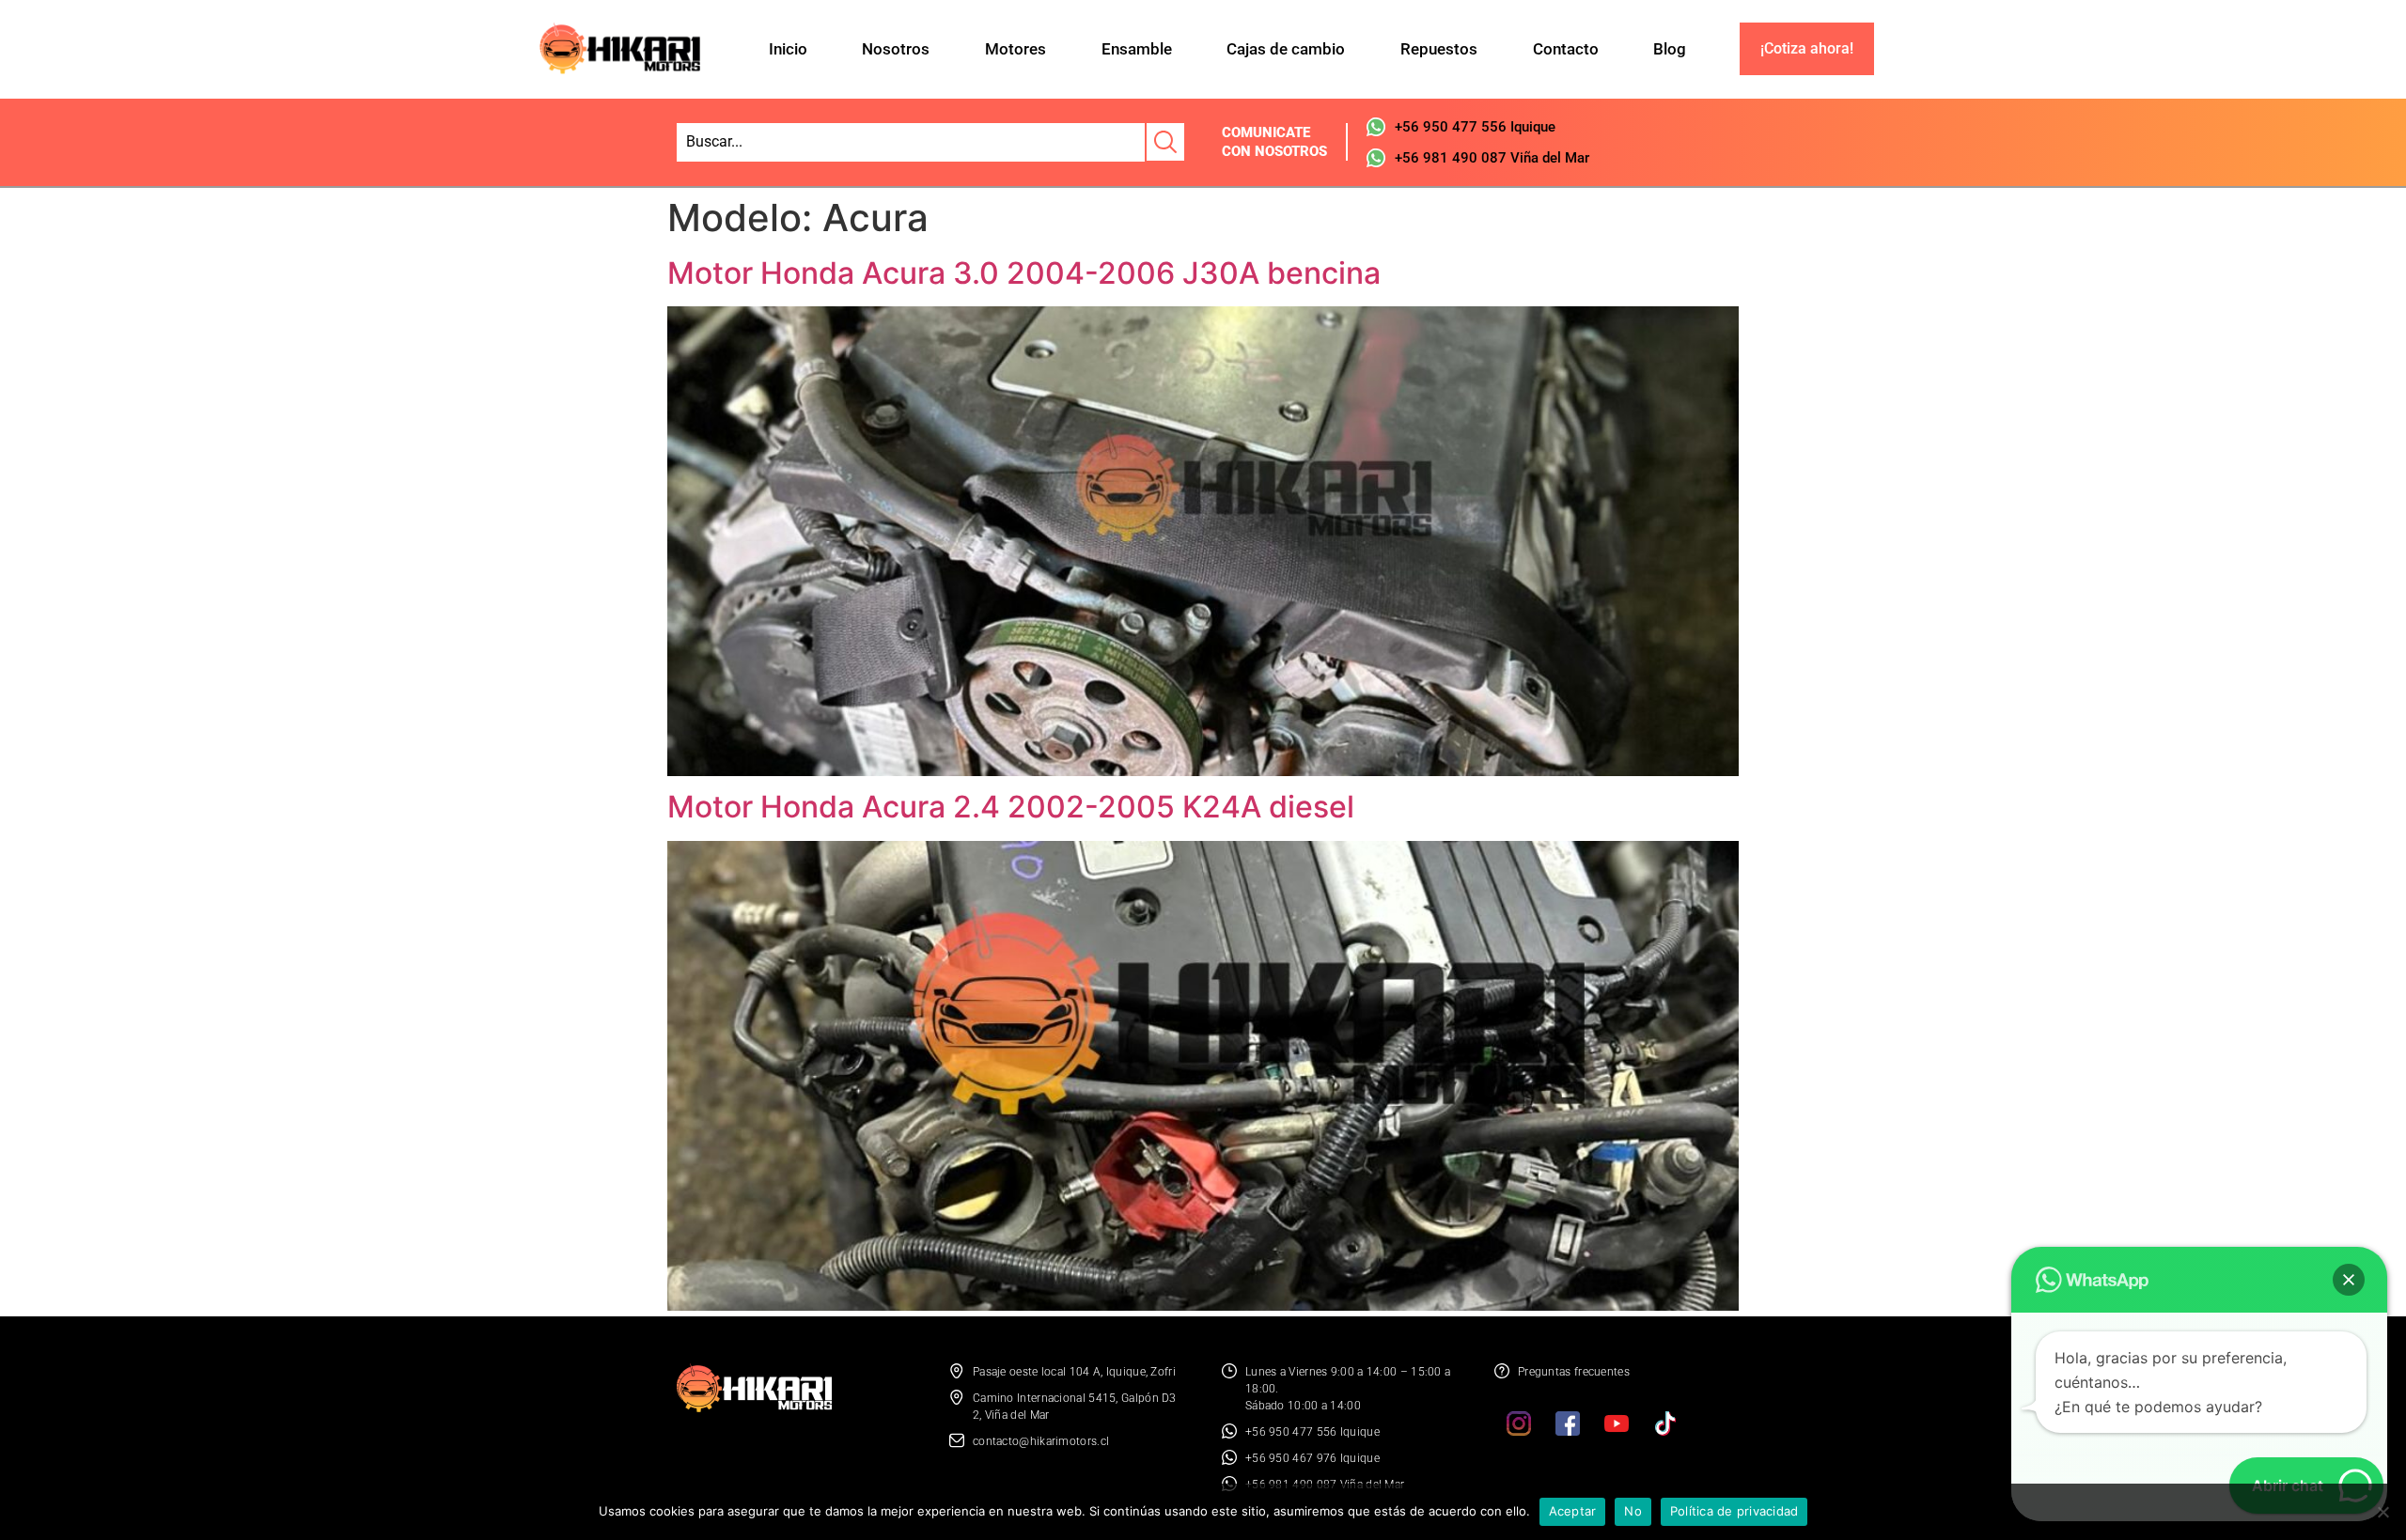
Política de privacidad (1734, 1511)
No (1633, 1511)
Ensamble (1137, 49)
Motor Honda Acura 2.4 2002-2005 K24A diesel (1011, 807)
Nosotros (896, 49)
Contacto (1566, 49)
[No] (2383, 1512)
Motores (1016, 49)
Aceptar (1573, 1511)
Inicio (788, 49)
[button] (2349, 1280)
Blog (1670, 49)
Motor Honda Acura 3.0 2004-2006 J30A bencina (1024, 273)
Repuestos (1439, 49)
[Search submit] (1164, 142)
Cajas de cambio (1286, 49)
